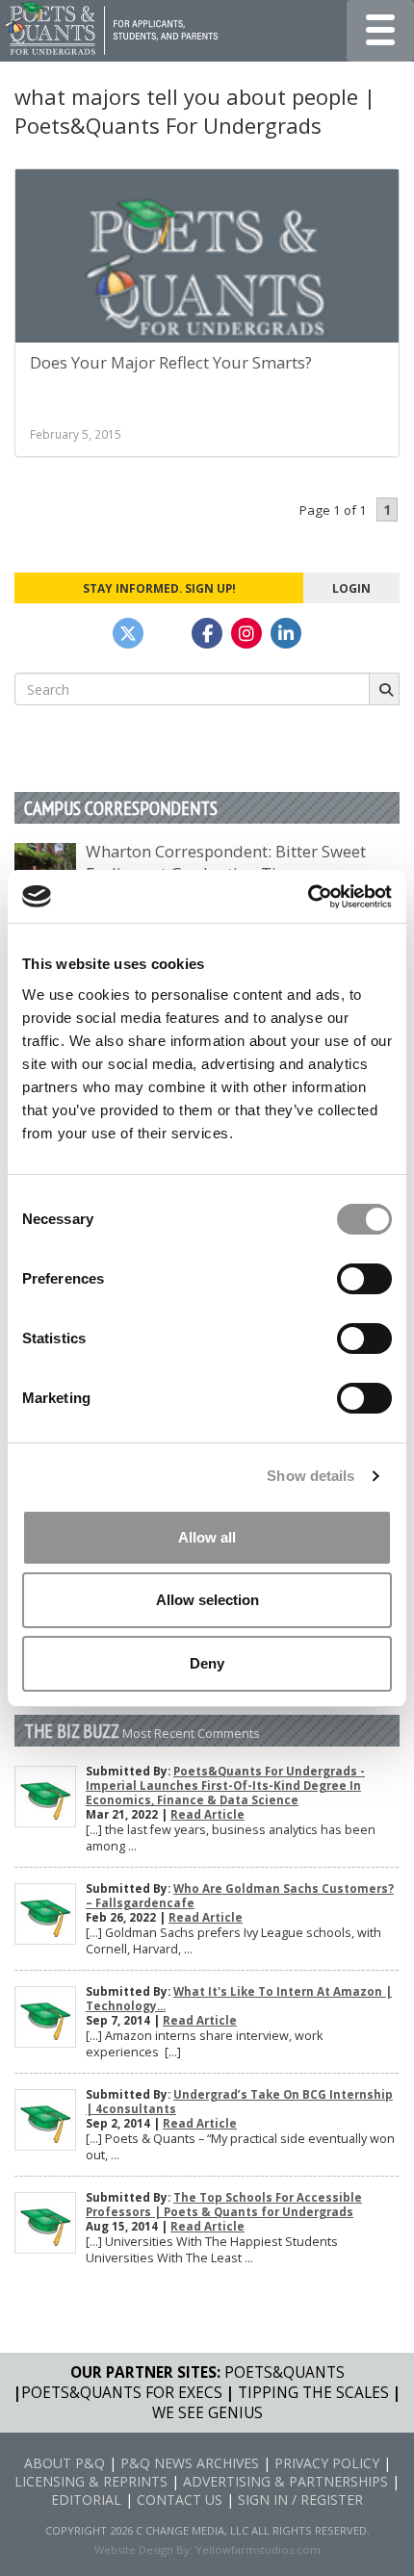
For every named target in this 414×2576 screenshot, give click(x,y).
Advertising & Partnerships (285, 2481)
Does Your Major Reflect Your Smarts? (171, 362)
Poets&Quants (285, 2372)
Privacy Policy (327, 2463)
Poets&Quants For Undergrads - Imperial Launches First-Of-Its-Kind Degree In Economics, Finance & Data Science (225, 1785)
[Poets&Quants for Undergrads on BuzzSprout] (168, 633)
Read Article (207, 1814)
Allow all (207, 1537)
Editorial (86, 2499)
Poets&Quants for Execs (122, 2393)
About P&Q (65, 2463)
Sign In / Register (300, 2499)
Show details (310, 1476)
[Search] (384, 689)
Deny (207, 1663)
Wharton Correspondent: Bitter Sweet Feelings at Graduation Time (226, 862)
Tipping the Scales (313, 2393)
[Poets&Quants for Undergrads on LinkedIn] (286, 633)
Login (351, 588)
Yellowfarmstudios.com (258, 2550)
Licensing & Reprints (91, 2481)
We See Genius (207, 2413)
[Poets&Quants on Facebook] (246, 633)
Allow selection (207, 1600)
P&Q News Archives (190, 2463)
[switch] (364, 1279)
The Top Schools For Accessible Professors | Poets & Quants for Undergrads (224, 2205)
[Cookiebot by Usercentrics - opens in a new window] (308, 897)
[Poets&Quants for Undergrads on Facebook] (207, 633)
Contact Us (180, 2499)
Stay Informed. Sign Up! (159, 588)
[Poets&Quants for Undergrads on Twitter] (128, 633)
